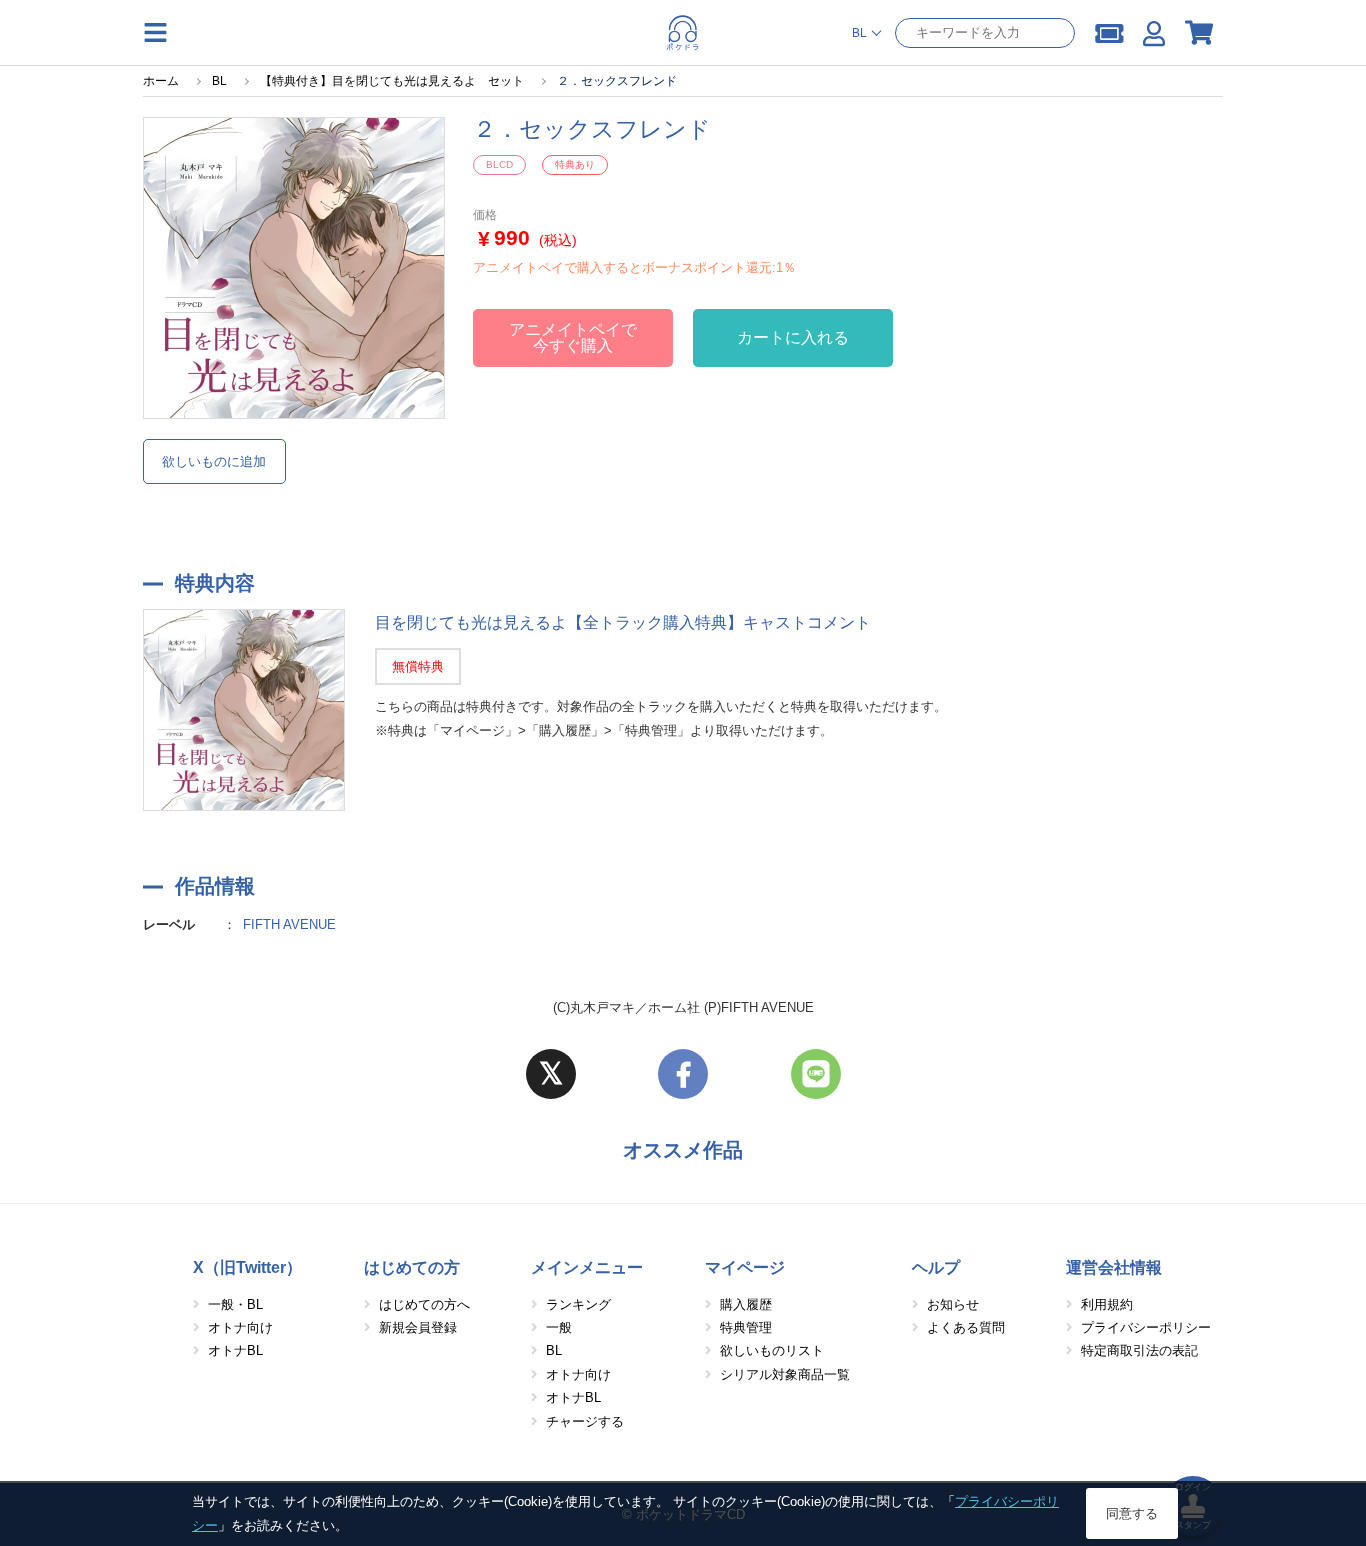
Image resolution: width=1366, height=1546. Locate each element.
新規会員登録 (418, 1327)
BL (554, 1350)
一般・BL (235, 1304)
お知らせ (953, 1304)
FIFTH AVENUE (289, 924)
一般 (559, 1327)
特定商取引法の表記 (1139, 1350)
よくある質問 (966, 1327)
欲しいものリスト (772, 1350)
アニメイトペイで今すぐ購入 (573, 337)
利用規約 (1107, 1304)
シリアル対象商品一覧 (785, 1374)
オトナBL (235, 1350)
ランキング (578, 1304)
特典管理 (746, 1327)
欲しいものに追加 (214, 461)
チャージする (585, 1421)
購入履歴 (746, 1304)
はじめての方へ (424, 1304)
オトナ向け (240, 1327)
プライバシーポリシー (1146, 1327)
